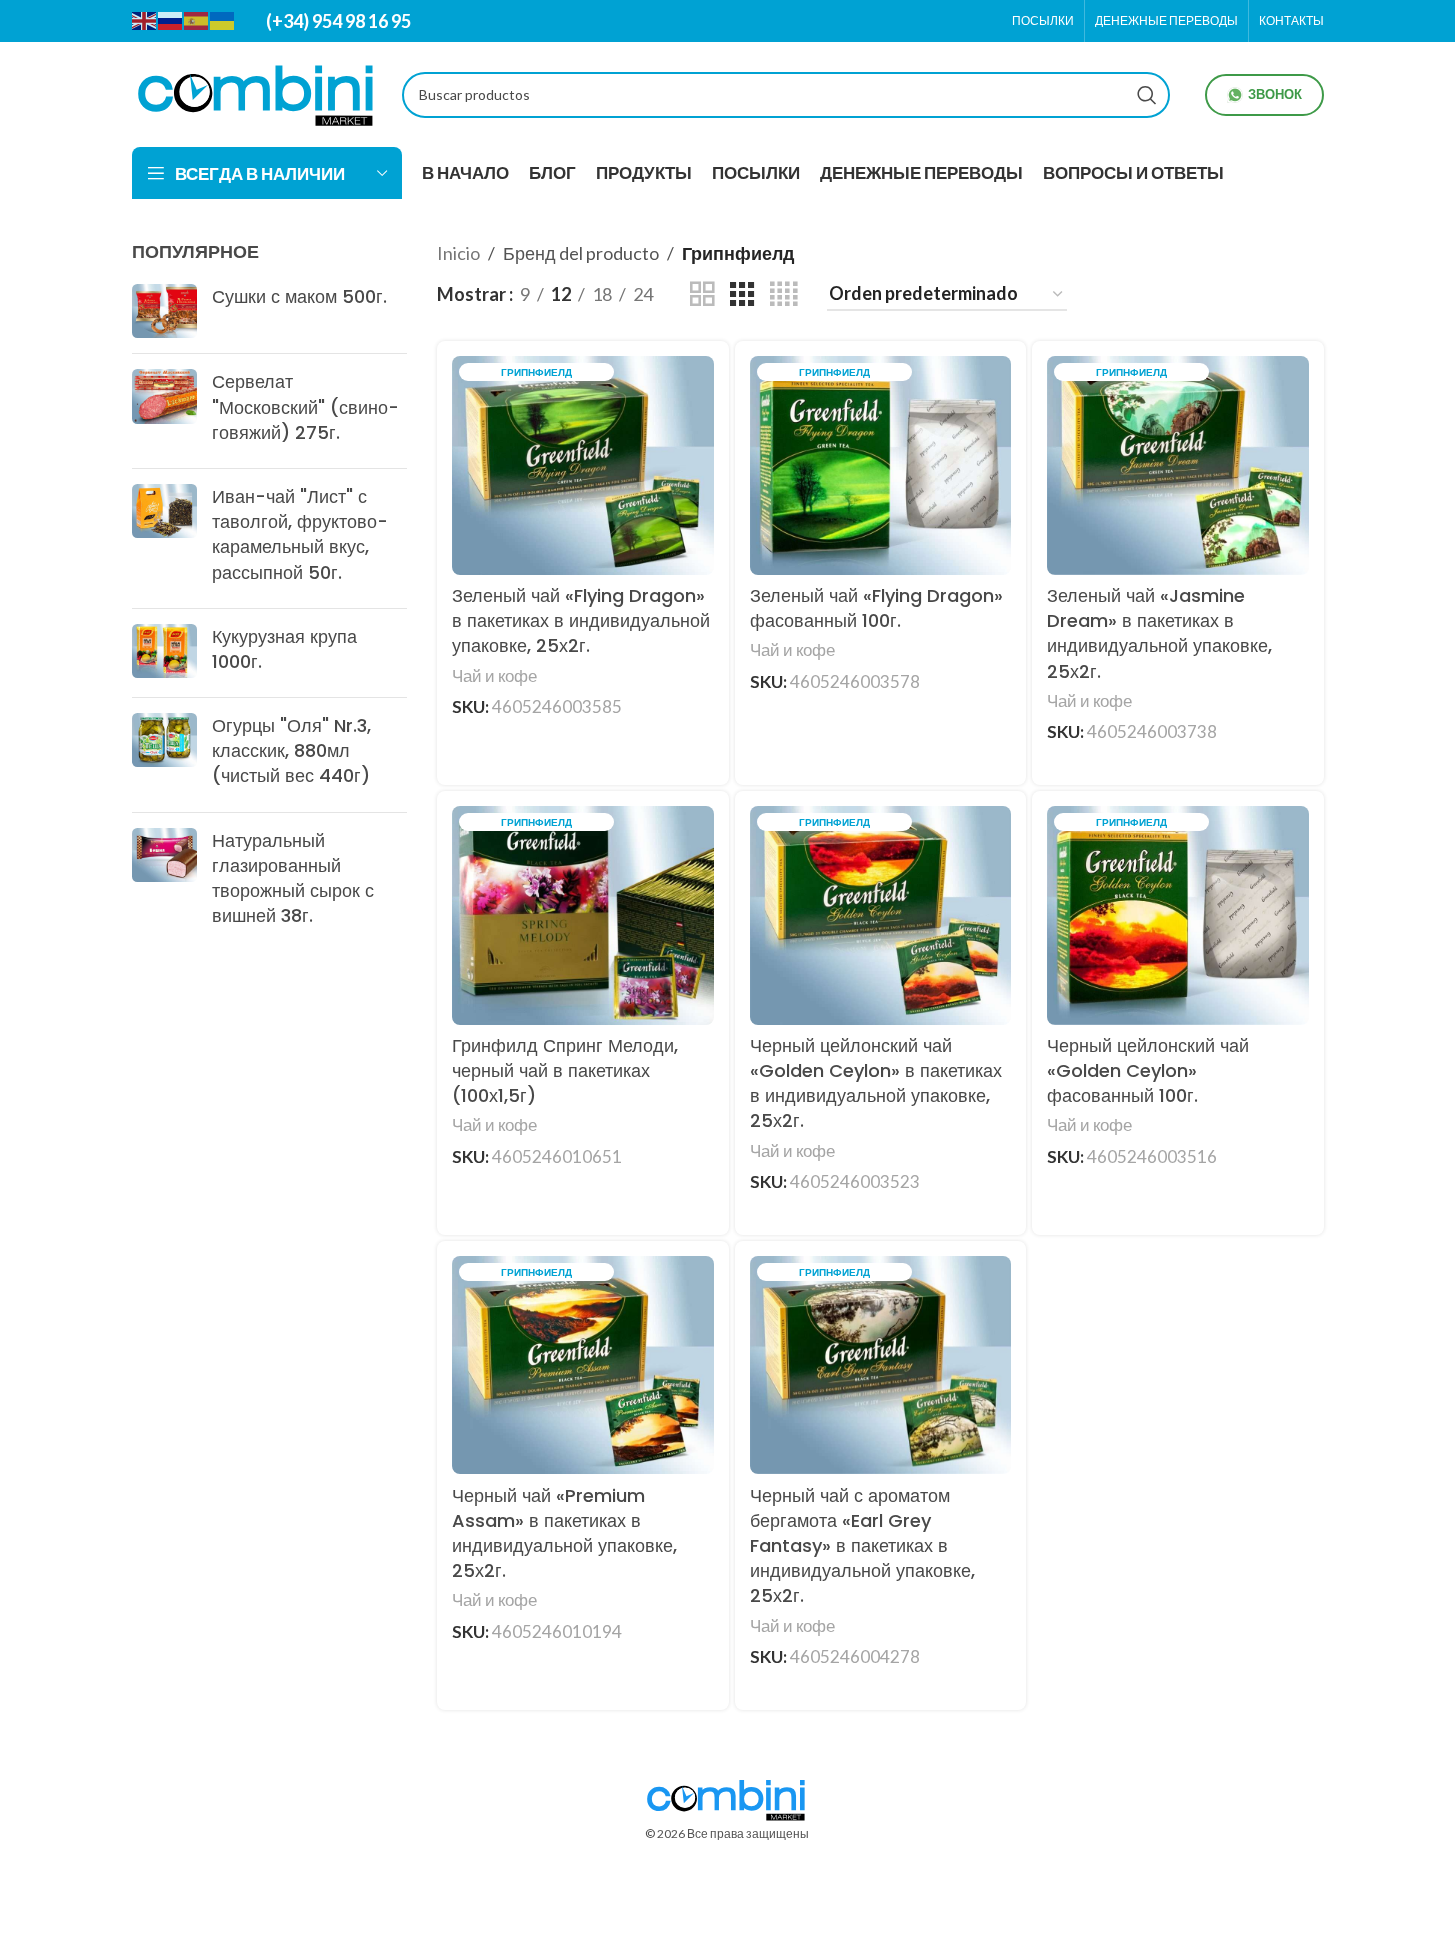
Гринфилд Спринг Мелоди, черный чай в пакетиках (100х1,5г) (565, 1070)
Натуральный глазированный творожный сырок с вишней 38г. (293, 878)
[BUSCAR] (1147, 95)
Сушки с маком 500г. (299, 296)
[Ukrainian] (223, 19)
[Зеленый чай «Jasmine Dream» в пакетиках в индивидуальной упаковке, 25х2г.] (1178, 465)
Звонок (1275, 94)
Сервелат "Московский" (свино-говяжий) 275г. (305, 406)
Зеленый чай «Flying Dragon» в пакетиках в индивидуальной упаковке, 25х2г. (581, 620)
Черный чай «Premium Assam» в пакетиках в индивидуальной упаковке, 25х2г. (564, 1533)
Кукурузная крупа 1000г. (284, 649)
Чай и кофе (494, 675)
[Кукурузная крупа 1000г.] (164, 653)
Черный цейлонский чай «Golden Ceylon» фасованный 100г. (1148, 1070)
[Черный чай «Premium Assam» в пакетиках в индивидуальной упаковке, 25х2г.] (583, 1365)
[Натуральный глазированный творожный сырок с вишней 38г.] (164, 882)
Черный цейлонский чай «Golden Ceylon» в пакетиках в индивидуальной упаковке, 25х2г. (876, 1083)
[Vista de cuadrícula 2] (702, 294)
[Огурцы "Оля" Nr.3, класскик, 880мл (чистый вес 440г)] (164, 755)
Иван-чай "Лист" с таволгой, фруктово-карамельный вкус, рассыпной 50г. (300, 534)
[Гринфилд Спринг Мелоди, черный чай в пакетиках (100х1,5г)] (583, 915)
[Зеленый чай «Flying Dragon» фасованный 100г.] (881, 465)
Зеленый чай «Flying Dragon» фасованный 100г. (876, 608)
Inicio (458, 253)
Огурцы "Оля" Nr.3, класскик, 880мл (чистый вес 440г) (291, 750)
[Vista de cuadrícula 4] (783, 294)
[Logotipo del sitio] (257, 92)
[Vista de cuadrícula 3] (742, 294)
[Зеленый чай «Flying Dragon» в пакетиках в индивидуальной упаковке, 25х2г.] (583, 465)
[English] (145, 19)
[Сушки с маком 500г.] (164, 311)
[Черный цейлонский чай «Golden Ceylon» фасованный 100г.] (1178, 915)
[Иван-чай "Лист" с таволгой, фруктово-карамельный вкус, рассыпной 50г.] (164, 538)
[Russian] (171, 19)
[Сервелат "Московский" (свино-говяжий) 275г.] (164, 411)
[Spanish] (197, 19)
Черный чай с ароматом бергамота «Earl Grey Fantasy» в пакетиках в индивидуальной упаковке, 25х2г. (862, 1546)
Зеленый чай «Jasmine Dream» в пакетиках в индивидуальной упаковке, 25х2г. (1159, 633)
